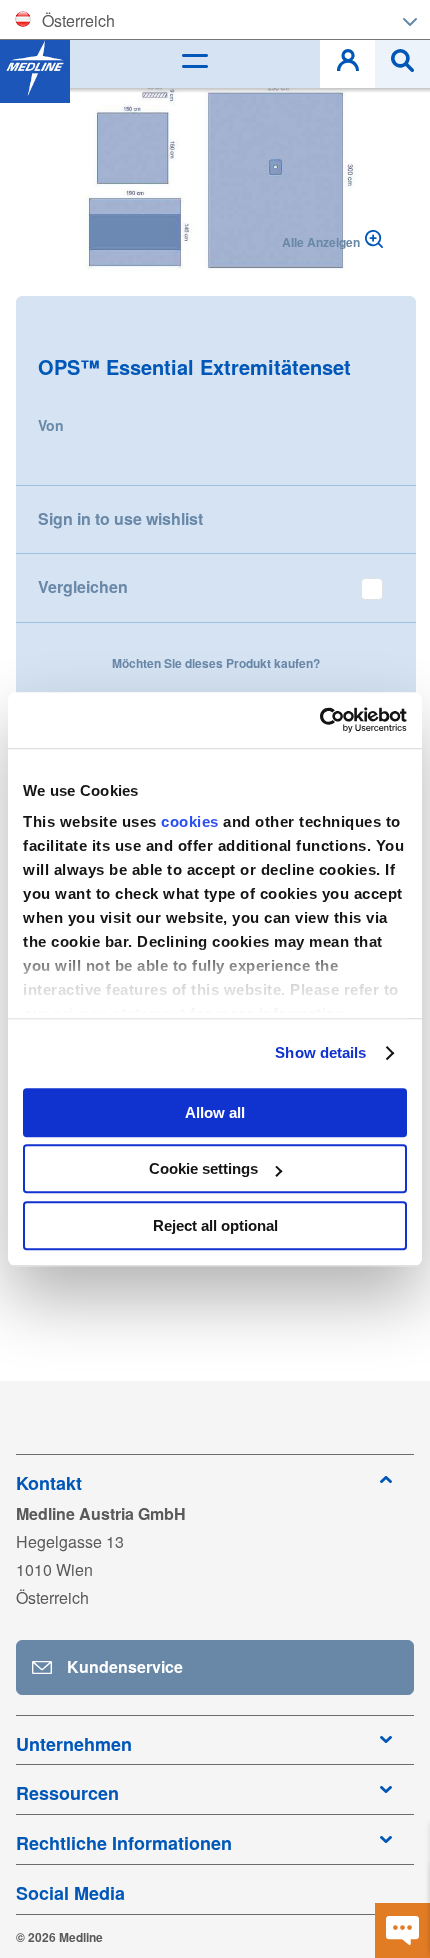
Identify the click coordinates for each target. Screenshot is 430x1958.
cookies (192, 821)
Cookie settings (203, 1168)
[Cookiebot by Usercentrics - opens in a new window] (319, 720)
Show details (320, 1052)
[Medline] (35, 68)
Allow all (215, 1112)
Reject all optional (215, 1225)
